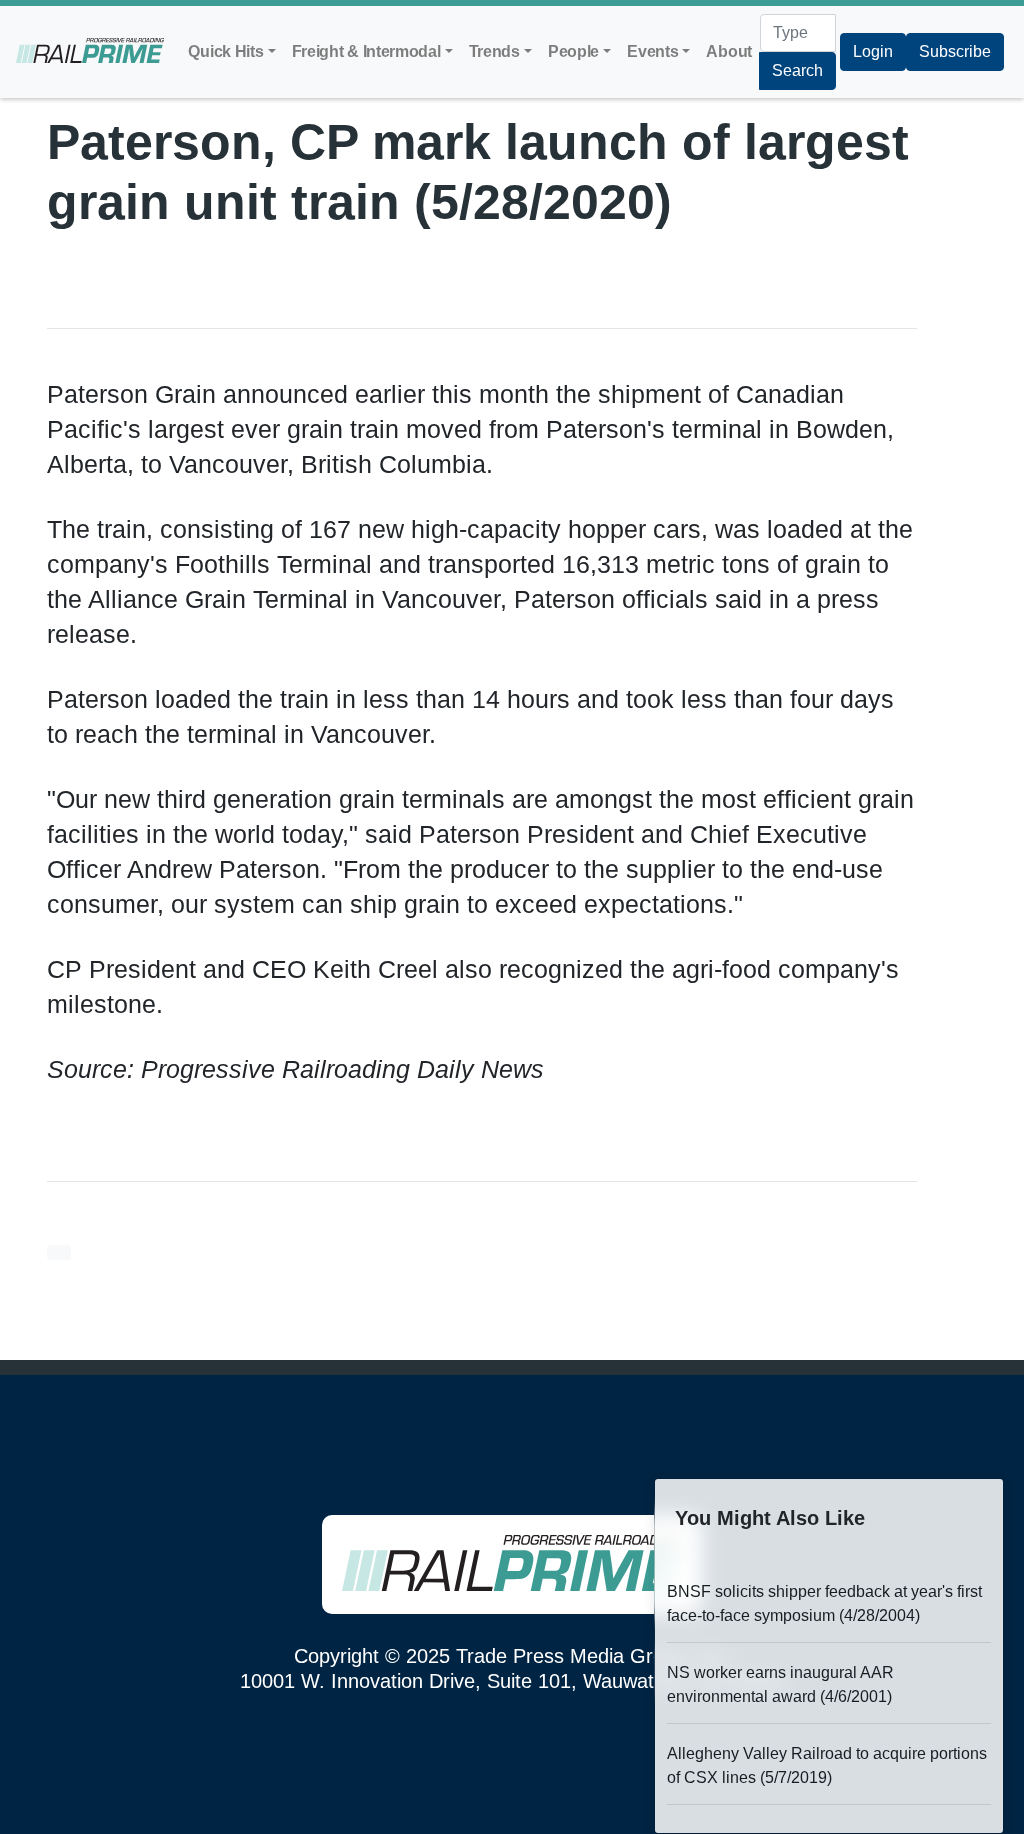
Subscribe (955, 51)
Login (873, 51)
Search (797, 70)
